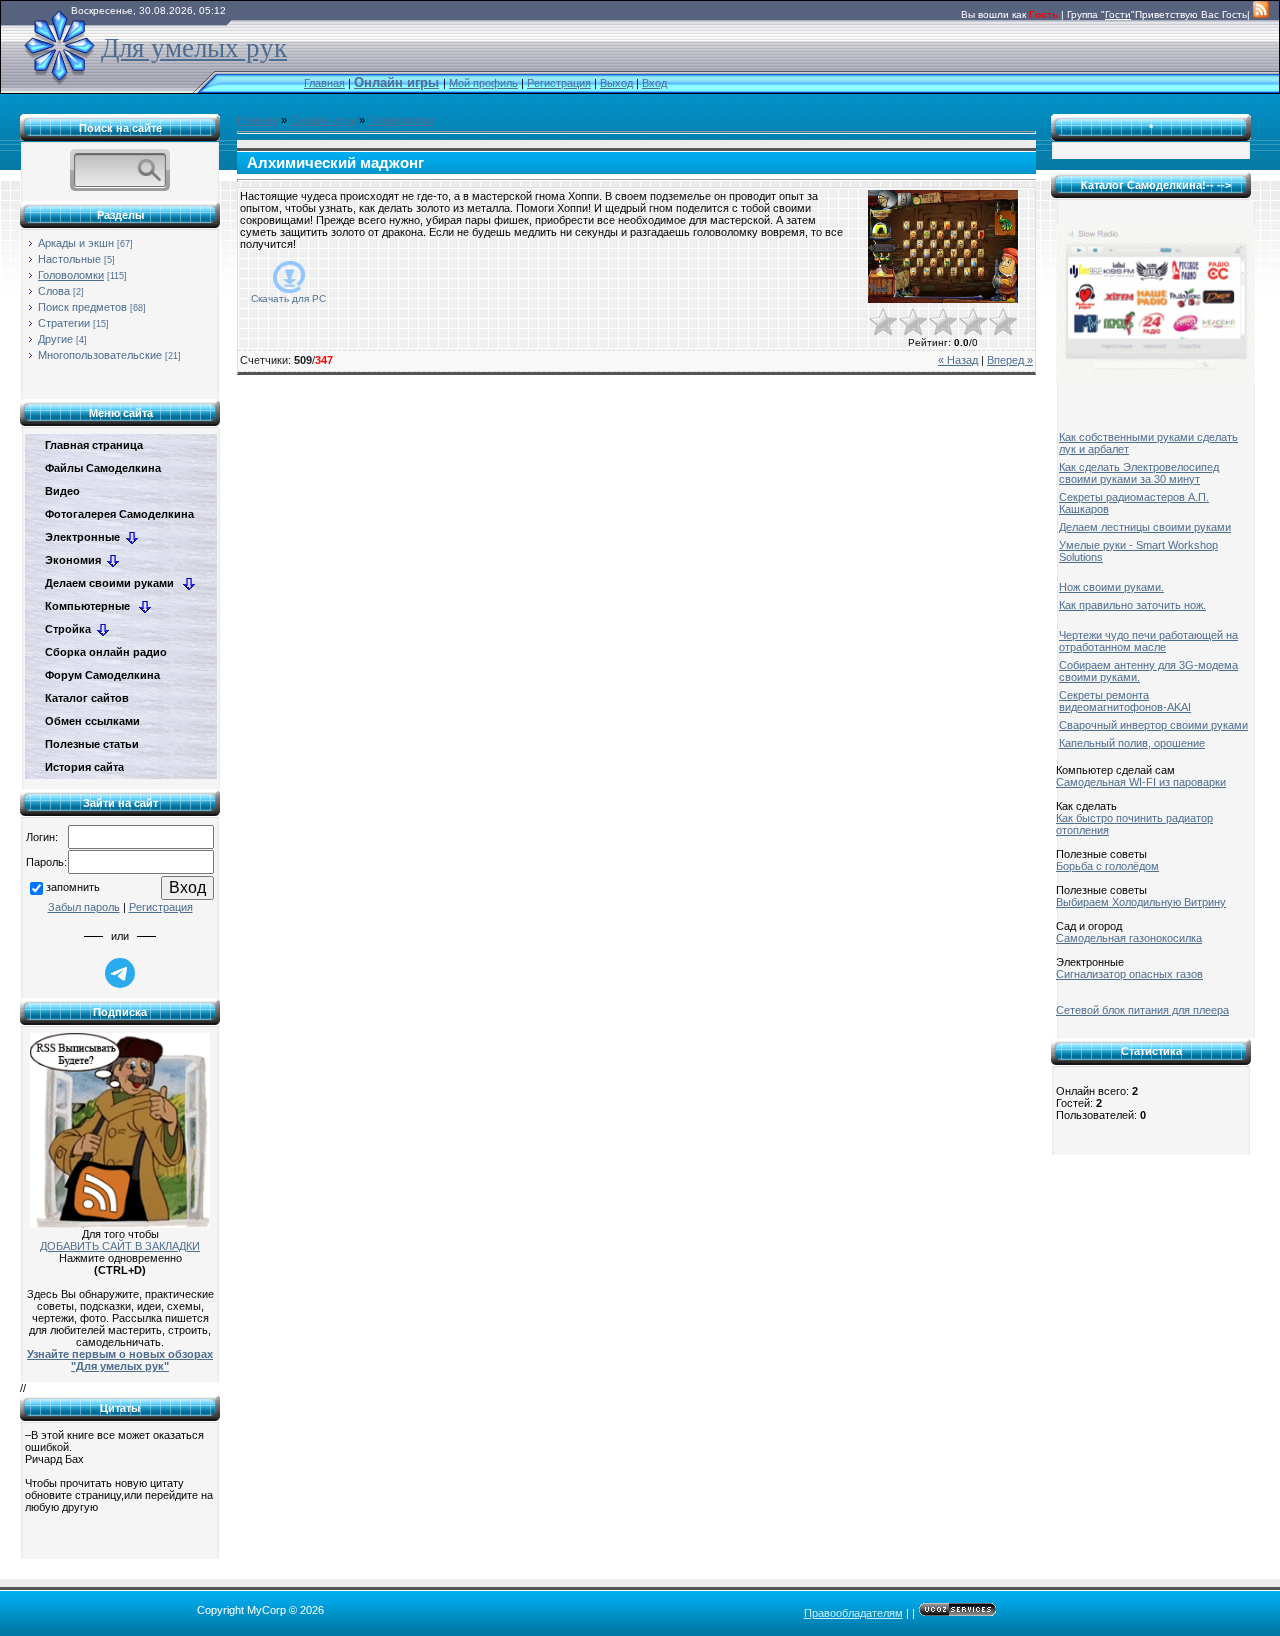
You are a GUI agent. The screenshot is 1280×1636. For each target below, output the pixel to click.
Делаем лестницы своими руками (1145, 527)
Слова (54, 291)
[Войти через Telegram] (120, 973)
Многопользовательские (100, 355)
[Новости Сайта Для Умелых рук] (120, 1127)
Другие (55, 339)
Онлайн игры (323, 120)
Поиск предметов (82, 307)
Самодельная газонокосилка (1129, 938)
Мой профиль (483, 83)
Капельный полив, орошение (1132, 743)
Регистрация (559, 83)
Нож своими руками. (1111, 587)
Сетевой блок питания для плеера (1142, 1010)
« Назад (958, 360)
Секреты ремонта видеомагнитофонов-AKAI (1125, 701)
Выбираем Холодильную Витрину (1141, 902)
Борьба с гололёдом (1107, 866)
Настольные (69, 259)
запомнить (73, 887)
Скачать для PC (288, 298)
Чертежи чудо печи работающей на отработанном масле (1148, 641)
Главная (324, 83)
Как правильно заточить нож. (1132, 605)
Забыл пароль (84, 907)
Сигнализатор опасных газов (1129, 974)
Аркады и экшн (76, 243)
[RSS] (1261, 14)
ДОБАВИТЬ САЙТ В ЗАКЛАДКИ (120, 1246)
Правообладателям (853, 1613)
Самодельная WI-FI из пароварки (1141, 782)
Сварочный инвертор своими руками (1153, 725)
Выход (616, 83)
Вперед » (1010, 360)
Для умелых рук (194, 48)
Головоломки (71, 275)
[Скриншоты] (943, 246)
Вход (654, 83)
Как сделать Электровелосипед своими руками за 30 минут (1139, 473)
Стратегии (64, 323)
